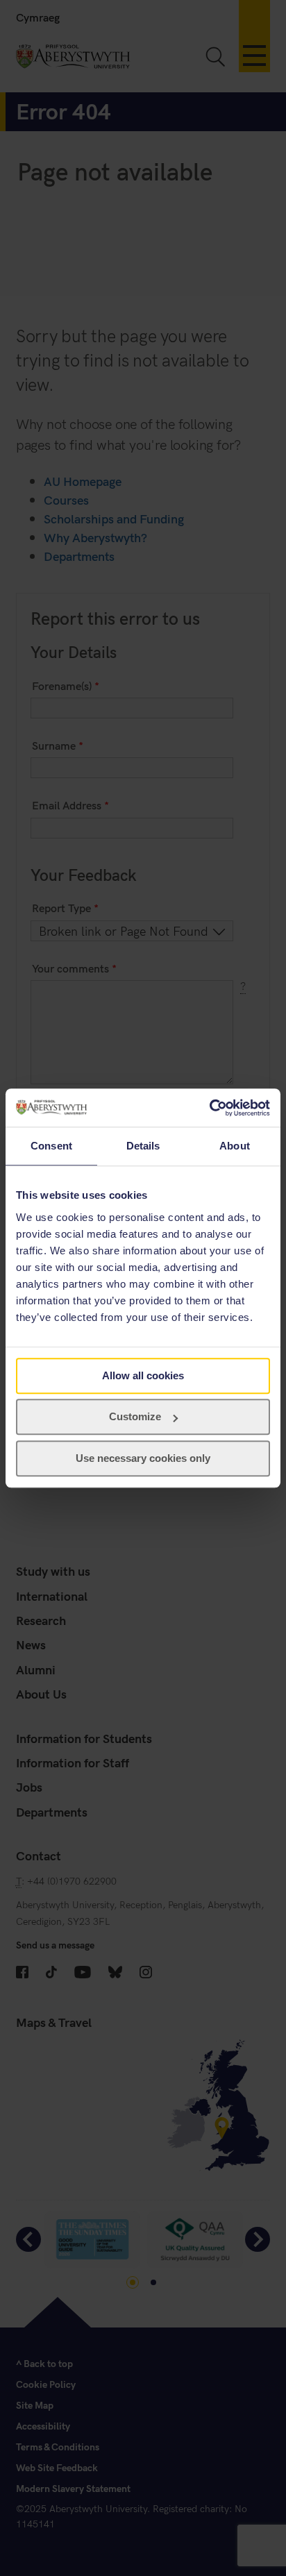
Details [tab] (143, 1146)
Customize (135, 1416)
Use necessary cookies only (143, 1458)
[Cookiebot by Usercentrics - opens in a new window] (209, 1108)
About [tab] (235, 1146)
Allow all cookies (143, 1375)
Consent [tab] (51, 1146)
